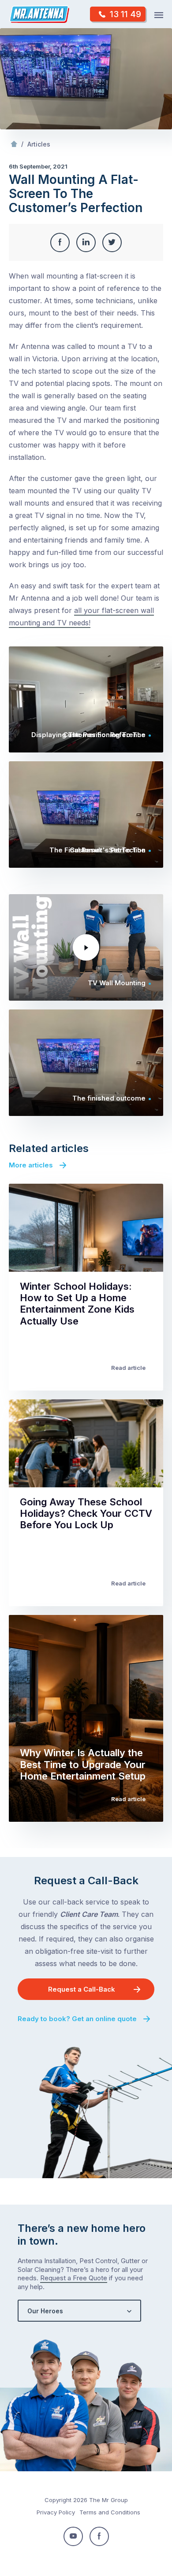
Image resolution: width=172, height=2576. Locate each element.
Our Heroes (45, 2311)
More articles (31, 1165)
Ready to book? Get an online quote (77, 2019)
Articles (39, 144)
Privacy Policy (56, 2512)
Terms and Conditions (110, 2512)
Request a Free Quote (74, 2278)
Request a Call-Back (82, 1989)
